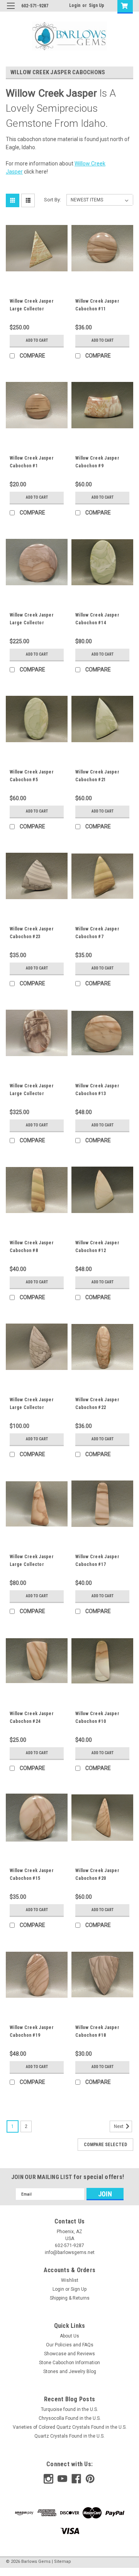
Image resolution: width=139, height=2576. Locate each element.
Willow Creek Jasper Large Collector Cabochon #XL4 (32, 623)
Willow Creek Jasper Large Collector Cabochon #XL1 (32, 309)
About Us (69, 2336)
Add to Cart (37, 340)
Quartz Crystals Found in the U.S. (69, 2436)
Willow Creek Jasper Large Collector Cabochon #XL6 (32, 1407)
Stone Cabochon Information (69, 2363)
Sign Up (97, 5)
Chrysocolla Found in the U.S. (70, 2418)
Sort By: (53, 200)
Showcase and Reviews (69, 2354)
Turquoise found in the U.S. (69, 2409)
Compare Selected (105, 2145)
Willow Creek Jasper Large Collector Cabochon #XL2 (32, 1564)
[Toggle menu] (11, 11)
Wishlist (70, 2280)
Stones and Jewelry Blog (70, 2372)
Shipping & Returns (70, 2298)
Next (119, 2126)
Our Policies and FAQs (70, 2345)
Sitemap (63, 2562)
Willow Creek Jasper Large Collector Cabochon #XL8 (32, 1094)
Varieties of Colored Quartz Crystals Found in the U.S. (70, 2427)
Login (75, 5)
